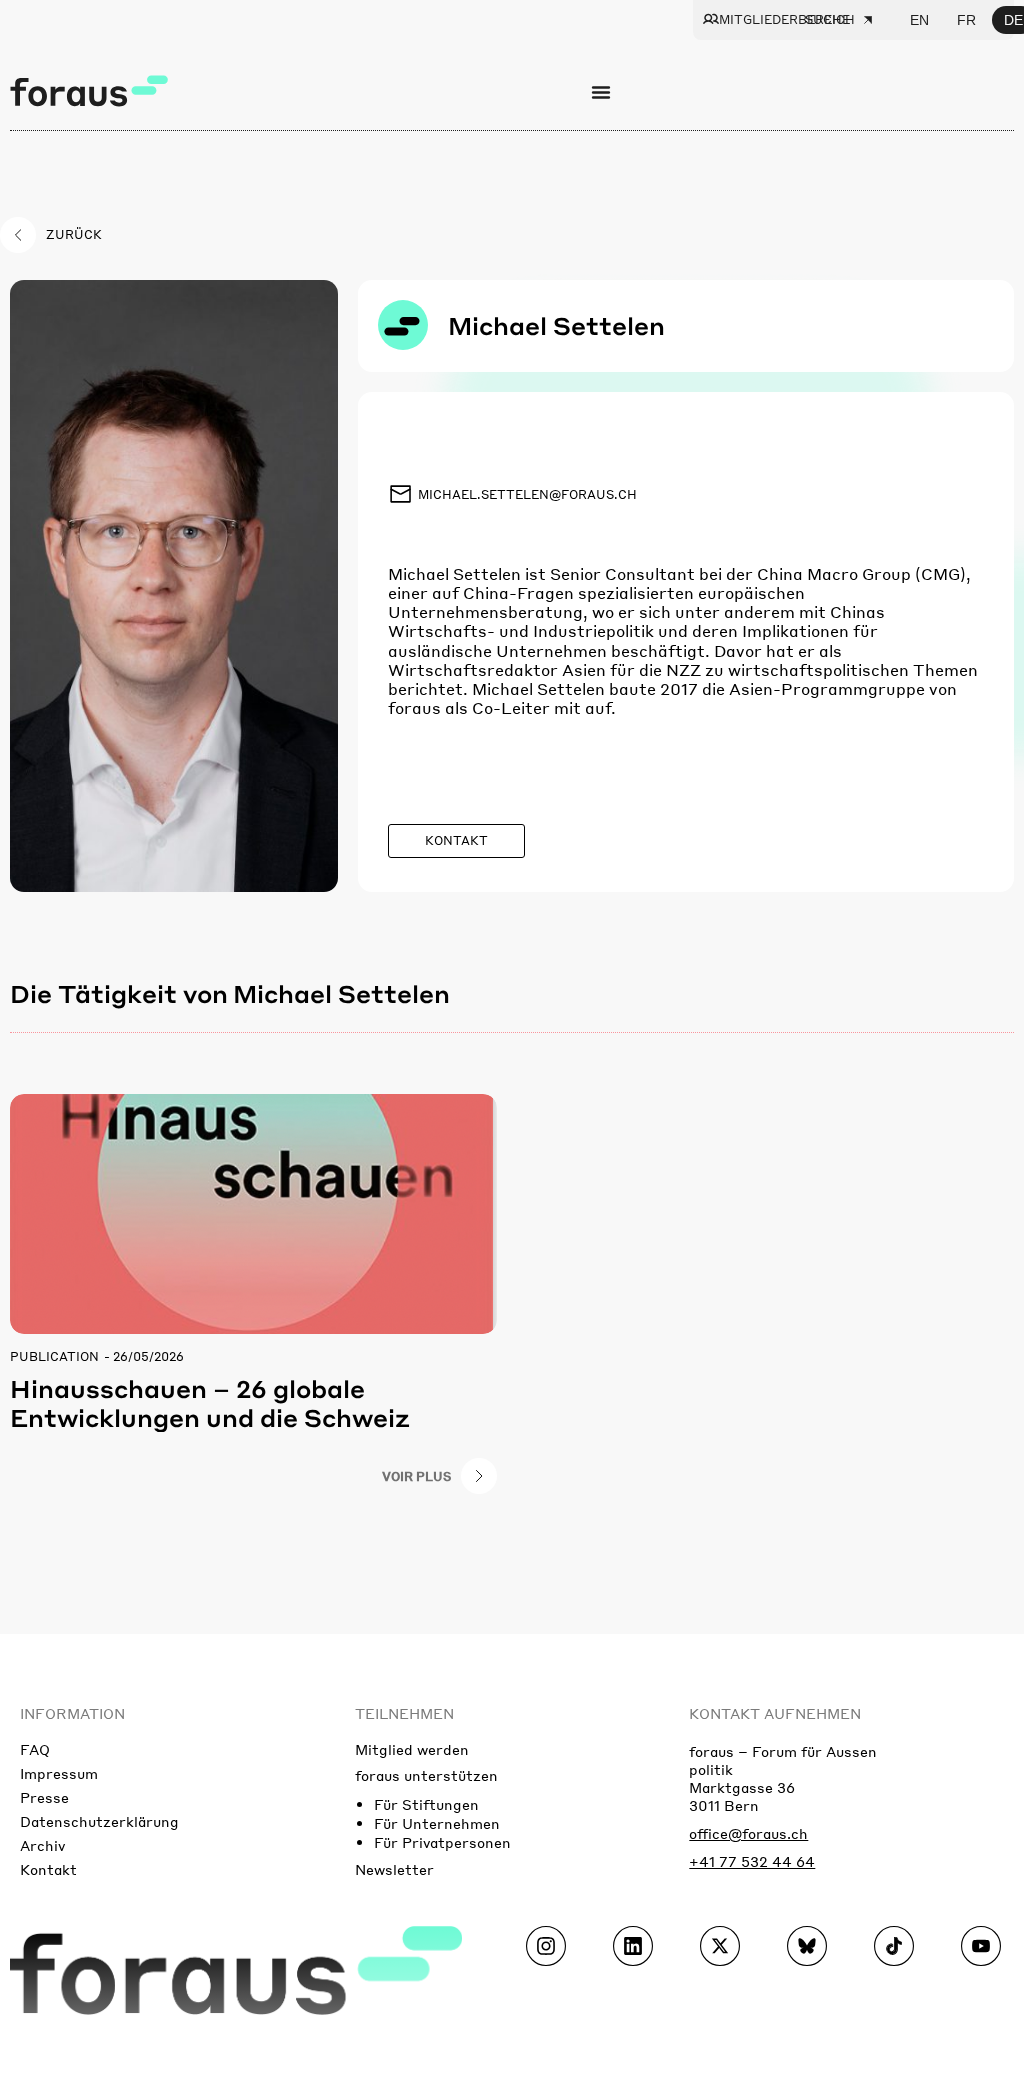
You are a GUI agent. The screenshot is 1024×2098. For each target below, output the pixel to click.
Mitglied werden (412, 1749)
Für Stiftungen (426, 1804)
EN (919, 20)
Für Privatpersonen (442, 1842)
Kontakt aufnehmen (775, 1713)
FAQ (35, 1749)
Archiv (42, 1845)
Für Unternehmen (437, 1823)
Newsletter (394, 1869)
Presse (44, 1797)
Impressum (59, 1773)
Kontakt (48, 1869)
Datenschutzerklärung (99, 1821)
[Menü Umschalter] (601, 92)
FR (966, 20)
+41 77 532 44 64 (752, 1861)
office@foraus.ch (748, 1833)
